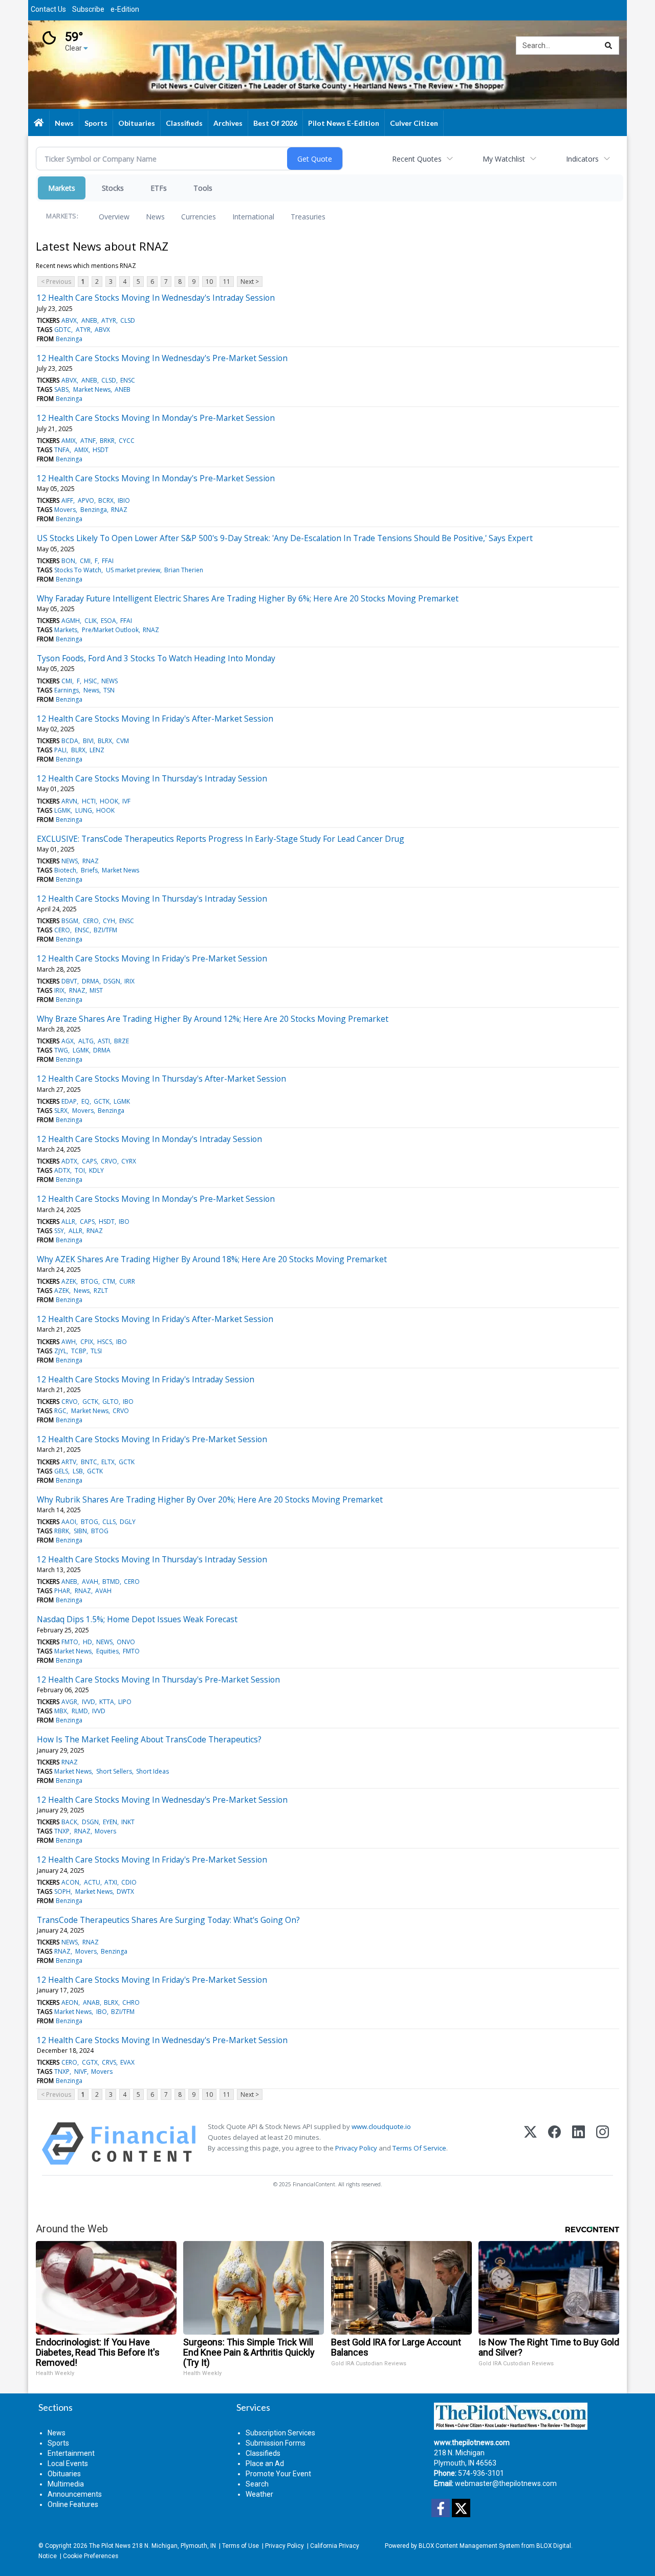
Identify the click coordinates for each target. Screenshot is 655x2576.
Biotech (65, 870)
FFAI (108, 561)
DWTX (125, 1891)
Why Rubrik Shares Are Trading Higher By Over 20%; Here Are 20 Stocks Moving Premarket (210, 1499)
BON (68, 561)
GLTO (111, 1402)
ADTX (69, 1161)
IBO (124, 1222)
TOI (80, 1170)
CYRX (129, 1161)
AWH (69, 1342)
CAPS (89, 1161)
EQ (85, 1101)
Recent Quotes (417, 159)
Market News (92, 389)
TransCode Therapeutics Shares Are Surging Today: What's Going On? (168, 1920)
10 (209, 282)
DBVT (69, 981)
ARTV (69, 1462)
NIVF (81, 2071)
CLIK (91, 621)
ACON (70, 1882)
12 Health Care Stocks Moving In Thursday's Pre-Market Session (158, 1679)
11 (227, 282)
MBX (61, 1711)
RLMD (80, 1711)
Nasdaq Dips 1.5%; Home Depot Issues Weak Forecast (137, 1619)
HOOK (109, 801)
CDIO (129, 1882)
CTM (109, 1281)
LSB (78, 1471)
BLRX (105, 741)
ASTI (104, 1041)
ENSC (128, 380)
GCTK (102, 1101)
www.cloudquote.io (381, 2126)
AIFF (67, 500)
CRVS (109, 2062)
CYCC (127, 441)
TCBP (79, 1351)
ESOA (108, 621)
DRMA (91, 981)
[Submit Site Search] (608, 46)
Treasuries (308, 217)
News (155, 217)
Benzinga (69, 339)
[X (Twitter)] (530, 2144)
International (253, 217)
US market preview (133, 570)
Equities (107, 1651)
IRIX (129, 981)
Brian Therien (184, 570)
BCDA (70, 741)
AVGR (69, 1702)
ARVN (69, 801)
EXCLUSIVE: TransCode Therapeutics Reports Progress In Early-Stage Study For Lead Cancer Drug (221, 839)
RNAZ (119, 510)
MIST (96, 990)
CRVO (109, 1161)
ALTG (86, 1041)
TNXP (62, 1831)
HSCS (105, 1342)
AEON (70, 2002)
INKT (128, 1822)
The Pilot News (110, 2546)
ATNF (88, 441)
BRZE (122, 1041)
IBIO (124, 500)
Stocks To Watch (78, 570)
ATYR (109, 320)
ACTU (92, 1882)
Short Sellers (114, 1771)
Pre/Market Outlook (110, 630)
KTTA (107, 1702)
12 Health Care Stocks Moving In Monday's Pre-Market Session (156, 418)
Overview (114, 217)
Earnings (67, 690)
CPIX (87, 1342)
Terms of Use (241, 2546)
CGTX (90, 2062)
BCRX (106, 500)
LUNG (84, 810)
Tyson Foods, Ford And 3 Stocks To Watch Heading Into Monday (156, 658)
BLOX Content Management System (469, 2546)
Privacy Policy (356, 2148)
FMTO (70, 1642)
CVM (123, 741)
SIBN (80, 1531)
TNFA (62, 450)
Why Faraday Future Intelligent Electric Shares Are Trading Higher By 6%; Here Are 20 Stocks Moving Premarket (248, 598)
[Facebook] (554, 2144)
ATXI (111, 1882)
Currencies (199, 217)
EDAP (69, 1101)
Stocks (113, 188)
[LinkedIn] (578, 2144)
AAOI (69, 1522)
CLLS (109, 1522)
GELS (61, 1471)
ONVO (126, 1642)
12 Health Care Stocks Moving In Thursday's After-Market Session (161, 1079)
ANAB (91, 2002)
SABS (61, 389)
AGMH (71, 621)
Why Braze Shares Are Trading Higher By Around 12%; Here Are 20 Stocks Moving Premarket (213, 1019)
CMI (85, 561)
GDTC (63, 330)
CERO (91, 921)
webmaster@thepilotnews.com (506, 2483)
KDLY (96, 1170)
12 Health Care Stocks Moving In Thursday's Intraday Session (152, 778)
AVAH (90, 1582)
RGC (60, 1411)
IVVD (89, 1702)
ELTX (108, 1462)
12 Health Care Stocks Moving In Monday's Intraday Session (149, 1139)
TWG (61, 1050)
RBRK (62, 1531)
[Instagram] (603, 2144)
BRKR (107, 441)
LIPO (125, 1702)
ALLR (68, 1222)
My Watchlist (504, 159)
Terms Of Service (419, 2148)
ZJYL (60, 1351)
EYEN (110, 1822)
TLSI (96, 1351)
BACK (69, 1822)
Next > (250, 282)
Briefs (89, 870)
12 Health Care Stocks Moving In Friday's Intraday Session (146, 1379)
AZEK (69, 1281)
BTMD (111, 1582)
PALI (60, 750)
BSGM (70, 921)
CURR (127, 1281)
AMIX (69, 441)
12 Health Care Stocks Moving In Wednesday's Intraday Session (156, 298)
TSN (109, 690)
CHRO (131, 2002)
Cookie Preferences (91, 2556)
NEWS (110, 681)
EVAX (127, 2062)
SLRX (61, 1111)
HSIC (91, 681)
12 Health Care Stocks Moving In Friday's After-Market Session (155, 719)
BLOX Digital (554, 2546)
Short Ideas (152, 1771)
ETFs (159, 188)
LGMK (62, 810)
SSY (59, 1231)
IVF (126, 801)
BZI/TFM (105, 930)
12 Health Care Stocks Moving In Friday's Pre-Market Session (152, 958)
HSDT (101, 450)
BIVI (88, 741)
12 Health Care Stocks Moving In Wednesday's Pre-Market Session (162, 358)
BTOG (90, 1281)
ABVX (69, 320)
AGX (68, 1041)
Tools (203, 188)
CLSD (128, 320)
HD (88, 1642)
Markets (62, 188)
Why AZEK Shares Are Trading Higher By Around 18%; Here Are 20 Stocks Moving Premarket (212, 1259)
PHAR (62, 1591)
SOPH (62, 1891)
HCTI (89, 801)
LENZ (97, 750)
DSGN (112, 981)
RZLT (101, 1291)
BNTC (89, 1462)
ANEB (89, 320)
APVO (86, 500)
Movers (65, 510)
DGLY (128, 1522)
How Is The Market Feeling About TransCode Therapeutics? (149, 1739)
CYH (109, 921)
